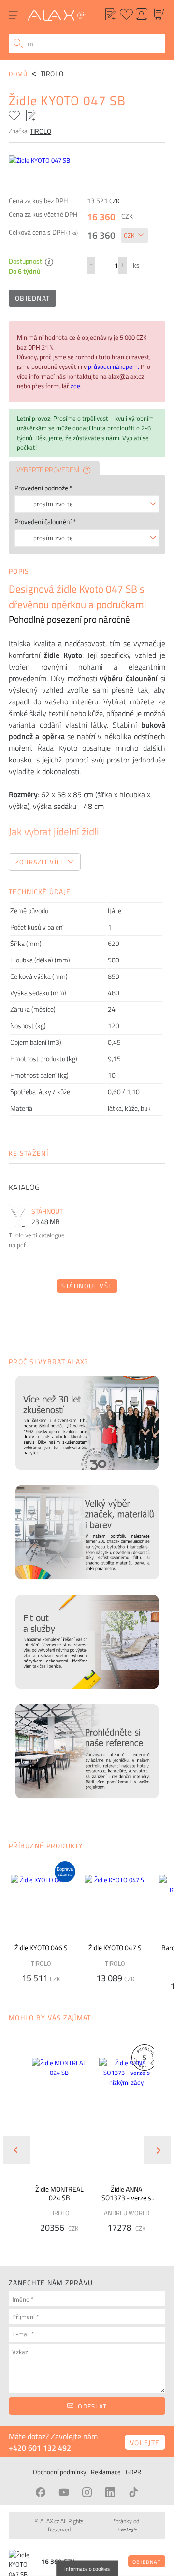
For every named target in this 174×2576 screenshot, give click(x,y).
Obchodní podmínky (59, 2472)
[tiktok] (133, 2492)
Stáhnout (47, 1211)
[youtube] (64, 2492)
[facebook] (41, 2492)
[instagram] (87, 2492)
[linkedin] (110, 2492)
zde (75, 386)
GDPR (133, 2472)
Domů (18, 74)
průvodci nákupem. (114, 366)
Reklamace (106, 2472)
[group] (53, 2143)
